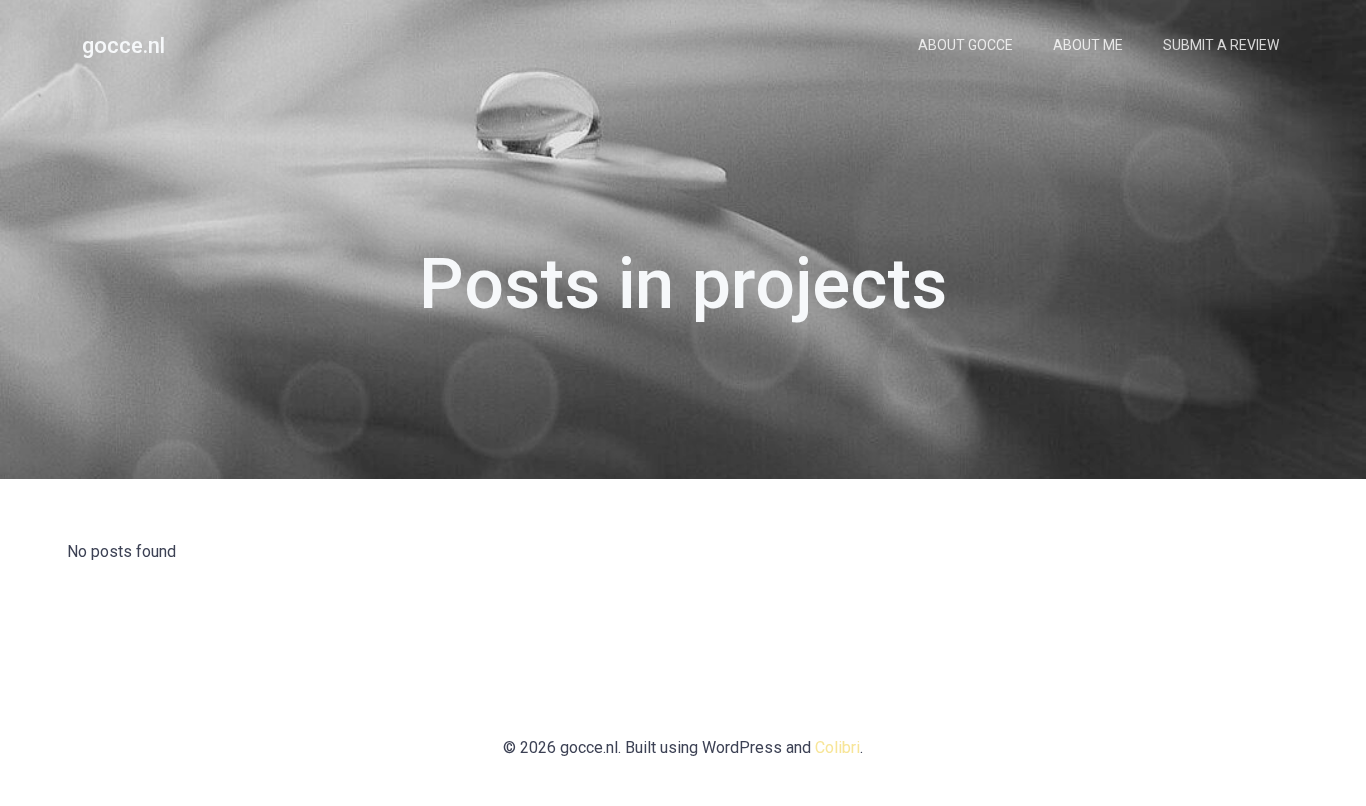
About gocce (965, 45)
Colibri (837, 747)
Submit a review (1221, 45)
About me (1088, 45)
